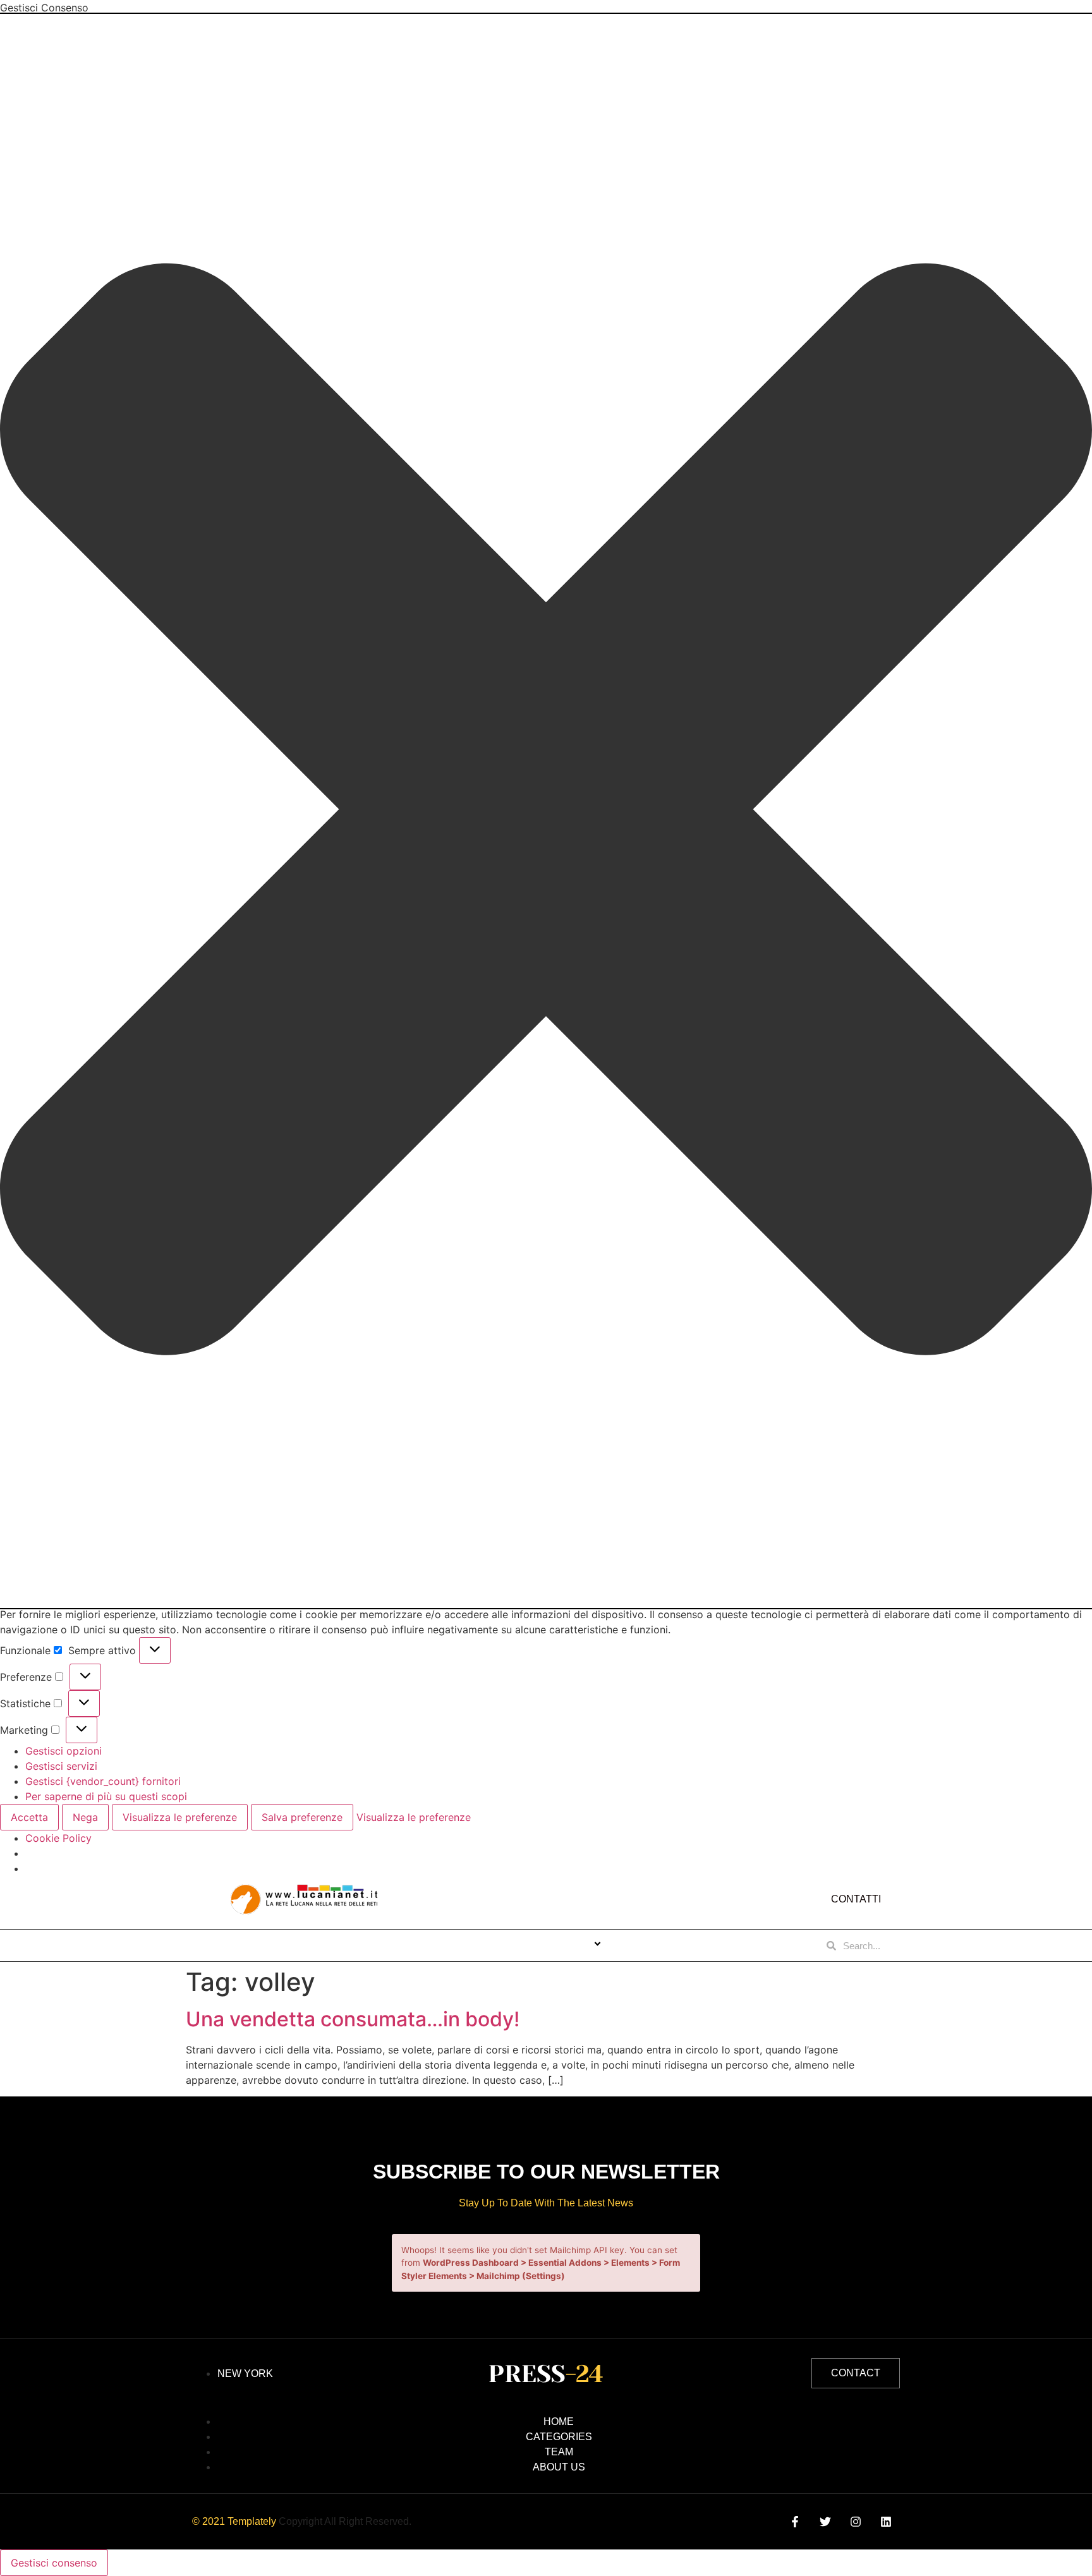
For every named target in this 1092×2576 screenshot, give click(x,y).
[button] (546, 811)
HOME (419, 1945)
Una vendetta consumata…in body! (353, 2019)
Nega (85, 1817)
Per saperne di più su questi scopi (106, 1796)
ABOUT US (481, 1945)
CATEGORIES (558, 1945)
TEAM (643, 1945)
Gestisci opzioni (64, 1751)
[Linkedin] (886, 2522)
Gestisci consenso (54, 2563)
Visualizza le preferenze (180, 1817)
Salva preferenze (302, 1817)
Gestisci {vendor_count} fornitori (103, 1781)
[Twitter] (825, 2522)
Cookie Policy (58, 1838)
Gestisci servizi (61, 1766)
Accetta (29, 1817)
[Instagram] (856, 2522)
